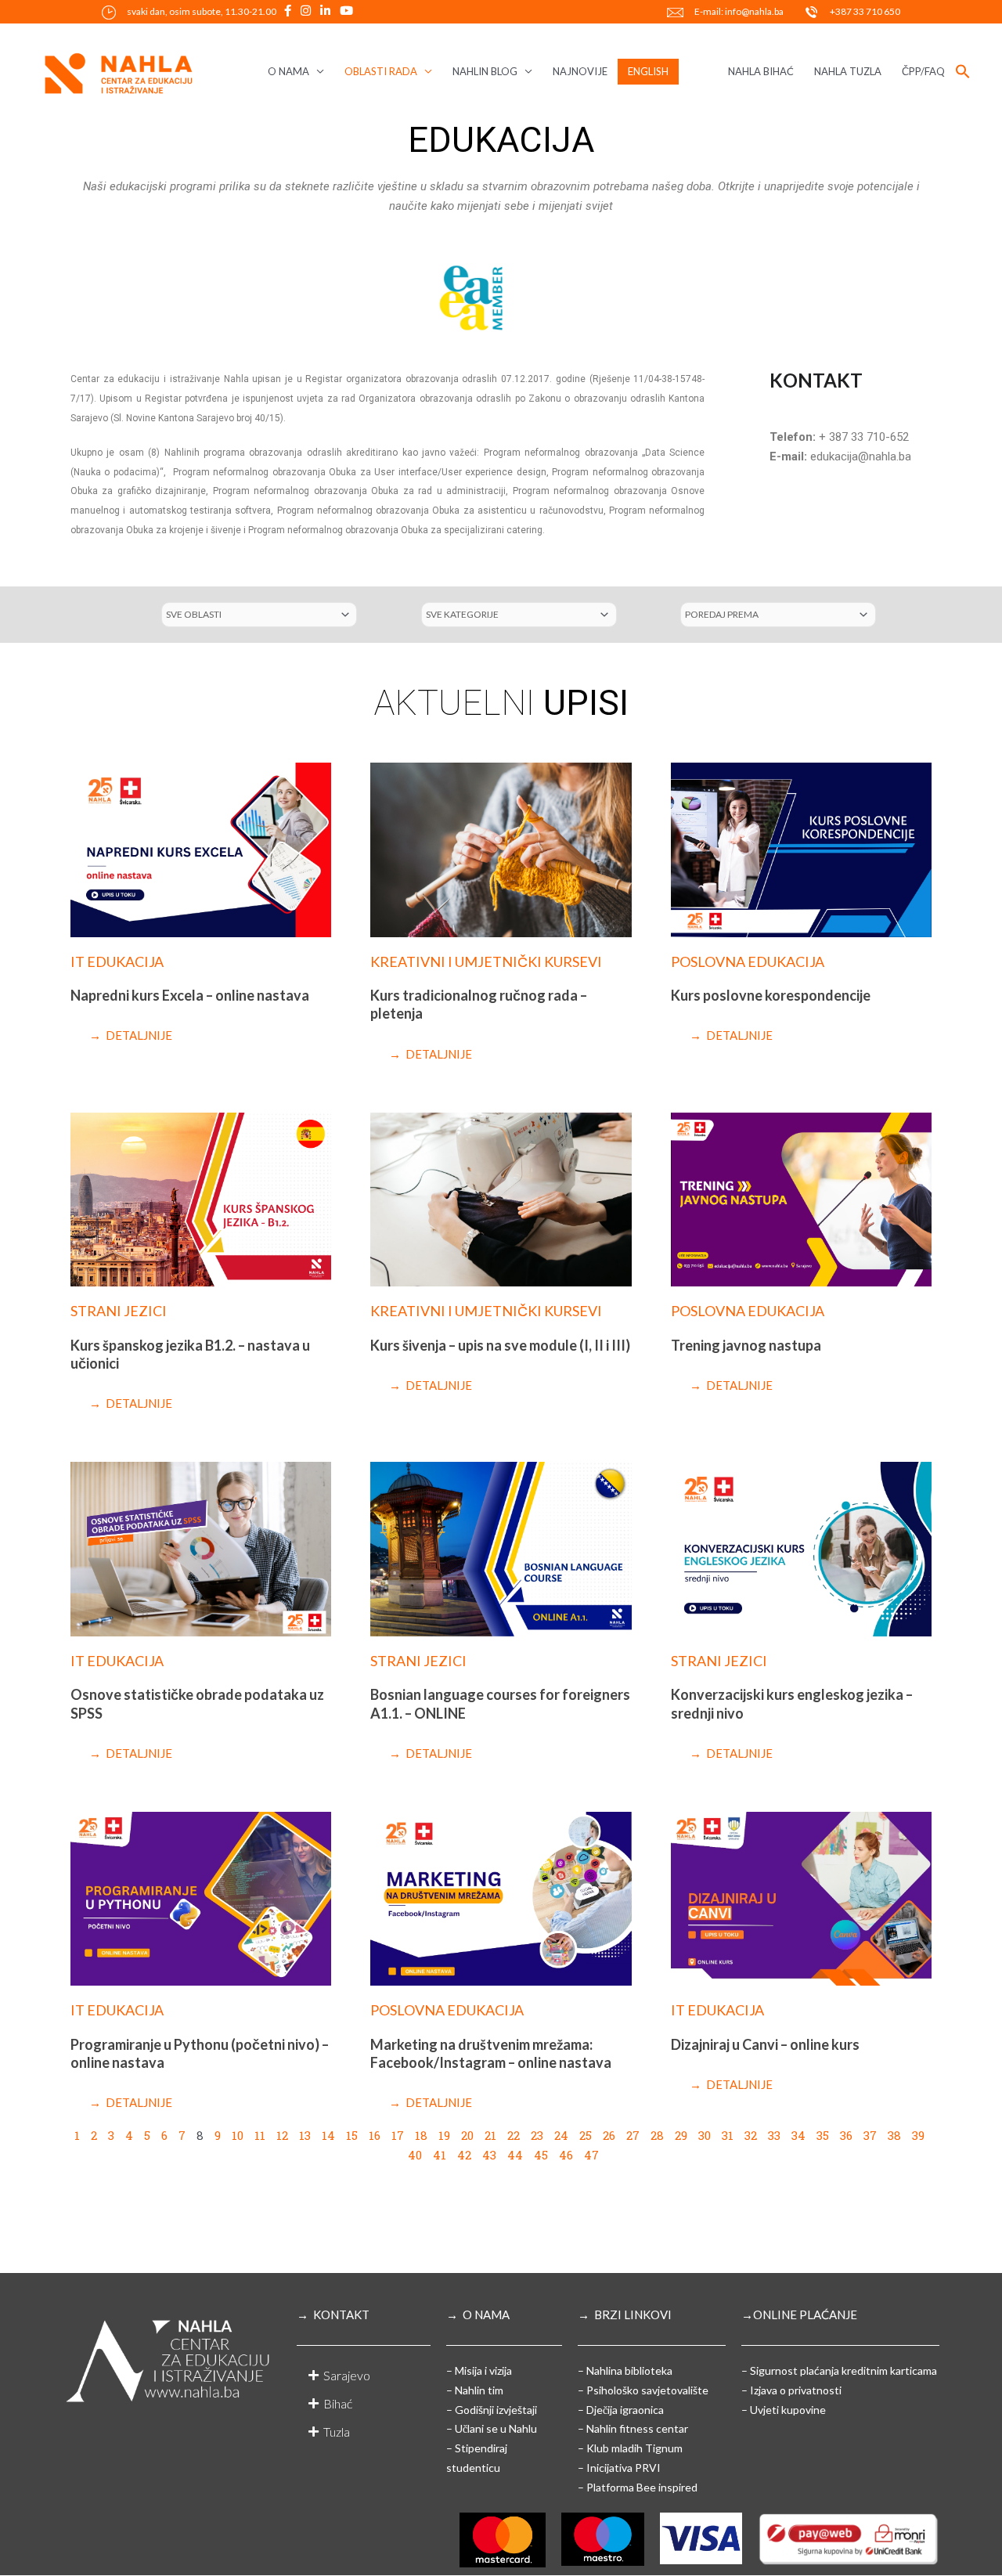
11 (260, 2135)
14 (328, 2135)
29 (681, 2135)
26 (609, 2135)
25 (586, 2135)
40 (415, 2155)
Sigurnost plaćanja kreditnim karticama (843, 2370)
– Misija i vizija (479, 2370)
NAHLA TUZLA (848, 71)
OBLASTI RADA (381, 71)
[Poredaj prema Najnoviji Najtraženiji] (778, 615)
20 (467, 2135)
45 (541, 2155)
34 (798, 2135)
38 (894, 2135)
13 (305, 2135)
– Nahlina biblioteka (625, 2370)
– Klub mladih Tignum (630, 2448)
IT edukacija (117, 961)
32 (751, 2135)
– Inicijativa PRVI (619, 2468)
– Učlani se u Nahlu (492, 2428)
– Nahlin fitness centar (633, 2428)
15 (352, 2135)
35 (823, 2135)
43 (489, 2155)
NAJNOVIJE (580, 71)
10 (238, 2135)
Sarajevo (347, 2375)
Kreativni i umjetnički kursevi (486, 961)
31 (728, 2135)
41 (440, 2155)
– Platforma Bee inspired (638, 2487)
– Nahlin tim (475, 2390)
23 (537, 2135)
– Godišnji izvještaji (492, 2410)
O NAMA (288, 71)
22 (514, 2135)
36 (846, 2135)
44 (515, 2155)
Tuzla (337, 2432)
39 (918, 2135)
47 (591, 2155)
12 (282, 2135)
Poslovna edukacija (748, 961)
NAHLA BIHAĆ (761, 71)
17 (398, 2135)
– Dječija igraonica (621, 2410)
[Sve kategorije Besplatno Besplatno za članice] (519, 615)
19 (444, 2135)
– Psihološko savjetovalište (643, 2390)
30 (705, 2135)
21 (490, 2135)
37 (870, 2135)
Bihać (338, 2403)
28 (657, 2135)
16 (375, 2135)
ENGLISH (648, 71)
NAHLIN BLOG (485, 71)
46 (566, 2155)
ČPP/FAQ (923, 71)
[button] (963, 72)
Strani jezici (119, 1311)
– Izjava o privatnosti (791, 2390)
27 (633, 2135)
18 (421, 2135)
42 (464, 2155)
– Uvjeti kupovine (784, 2410)
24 (561, 2135)
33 (774, 2135)
